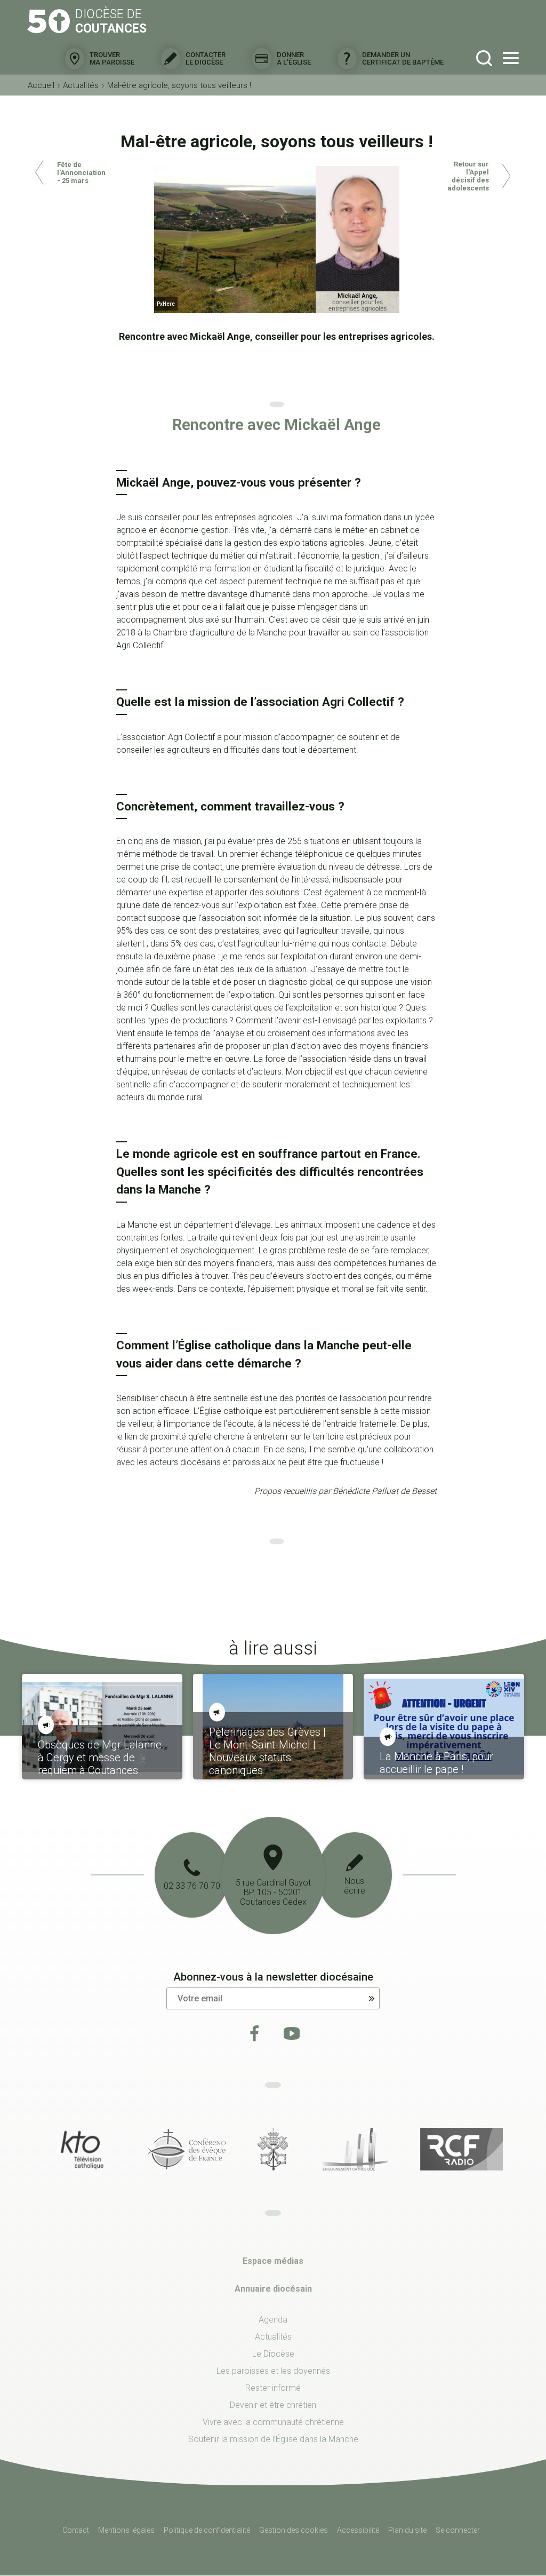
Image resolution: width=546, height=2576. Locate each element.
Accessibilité (358, 2530)
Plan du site (407, 2530)
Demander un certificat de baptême (403, 58)
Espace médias (273, 2261)
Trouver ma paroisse (112, 58)
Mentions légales (126, 2530)
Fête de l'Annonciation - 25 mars (81, 173)
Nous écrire (355, 1886)
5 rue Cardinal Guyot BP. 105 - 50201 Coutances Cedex (273, 1892)
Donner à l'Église (294, 58)
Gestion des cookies (294, 2530)
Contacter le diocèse (206, 58)
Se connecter (458, 2530)
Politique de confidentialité (207, 2530)
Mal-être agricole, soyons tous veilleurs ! (179, 85)
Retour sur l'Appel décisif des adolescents (468, 176)
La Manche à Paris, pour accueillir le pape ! (436, 1763)
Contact (76, 2530)
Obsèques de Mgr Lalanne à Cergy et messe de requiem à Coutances (100, 1758)
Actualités (81, 85)
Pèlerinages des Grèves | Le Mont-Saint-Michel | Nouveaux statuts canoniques (267, 1751)
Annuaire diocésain (273, 2289)
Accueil (41, 85)
